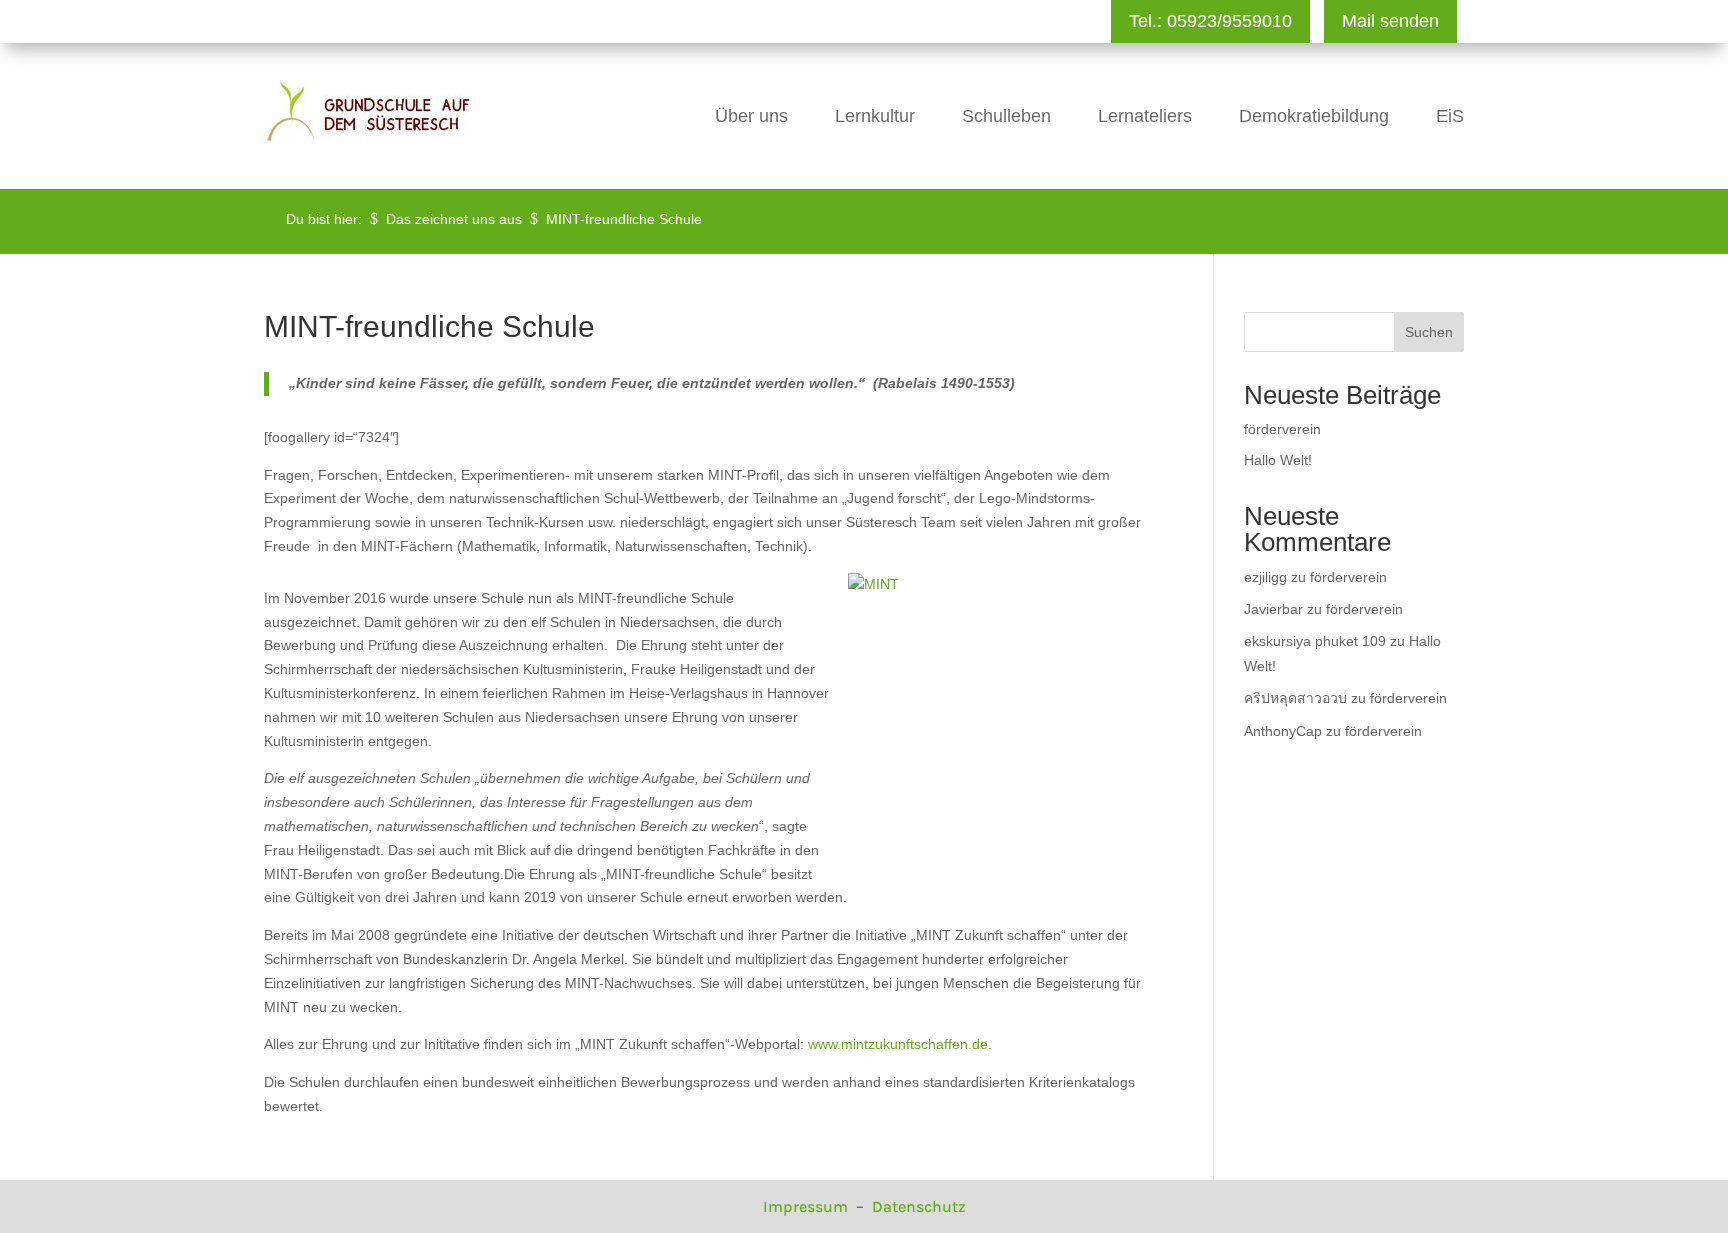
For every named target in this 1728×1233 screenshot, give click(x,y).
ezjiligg (1265, 577)
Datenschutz (919, 1206)
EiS (1450, 116)
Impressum (807, 1206)
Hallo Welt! (1278, 460)
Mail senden (1390, 21)
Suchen (1429, 332)
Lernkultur (875, 116)
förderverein (1282, 429)
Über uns (751, 116)
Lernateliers (1145, 116)
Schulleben (1006, 116)
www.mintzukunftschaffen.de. (900, 1044)
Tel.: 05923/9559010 (1210, 21)
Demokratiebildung (1314, 116)
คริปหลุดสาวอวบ (1295, 698)
